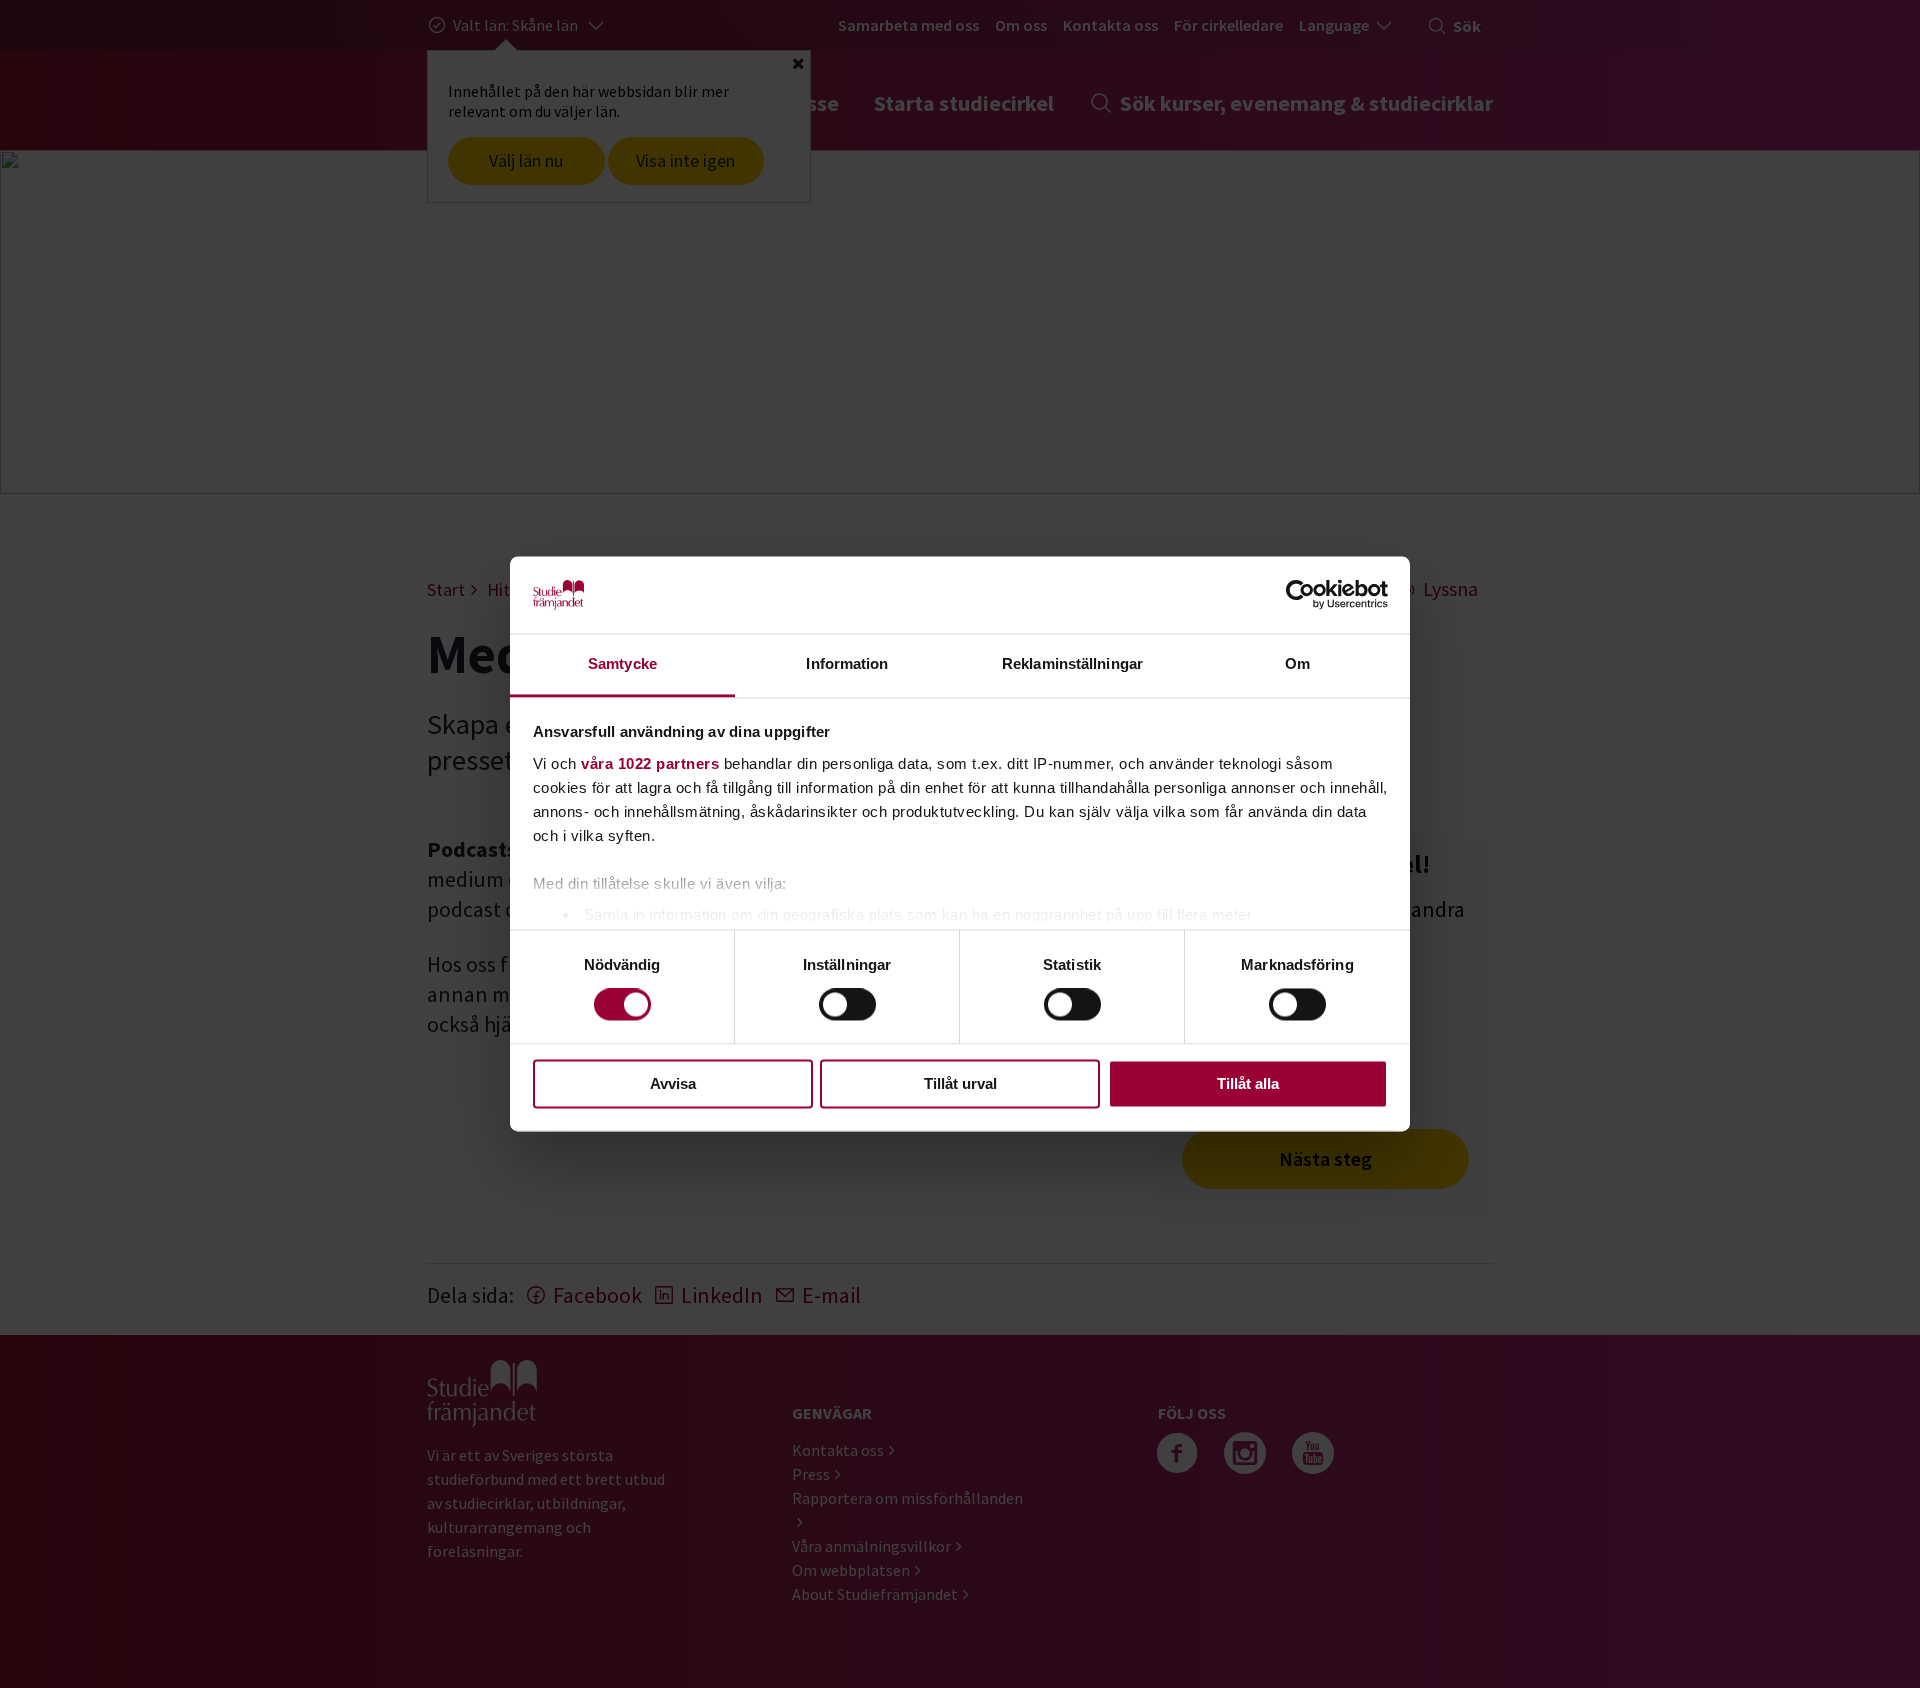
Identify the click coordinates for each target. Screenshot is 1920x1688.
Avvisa (673, 1083)
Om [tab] (1297, 663)
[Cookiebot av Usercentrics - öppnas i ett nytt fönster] (1300, 595)
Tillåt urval (960, 1083)
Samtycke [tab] (622, 663)
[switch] (847, 1005)
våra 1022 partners (650, 763)
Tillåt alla (1248, 1083)
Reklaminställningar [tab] (1072, 663)
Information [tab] (847, 663)
